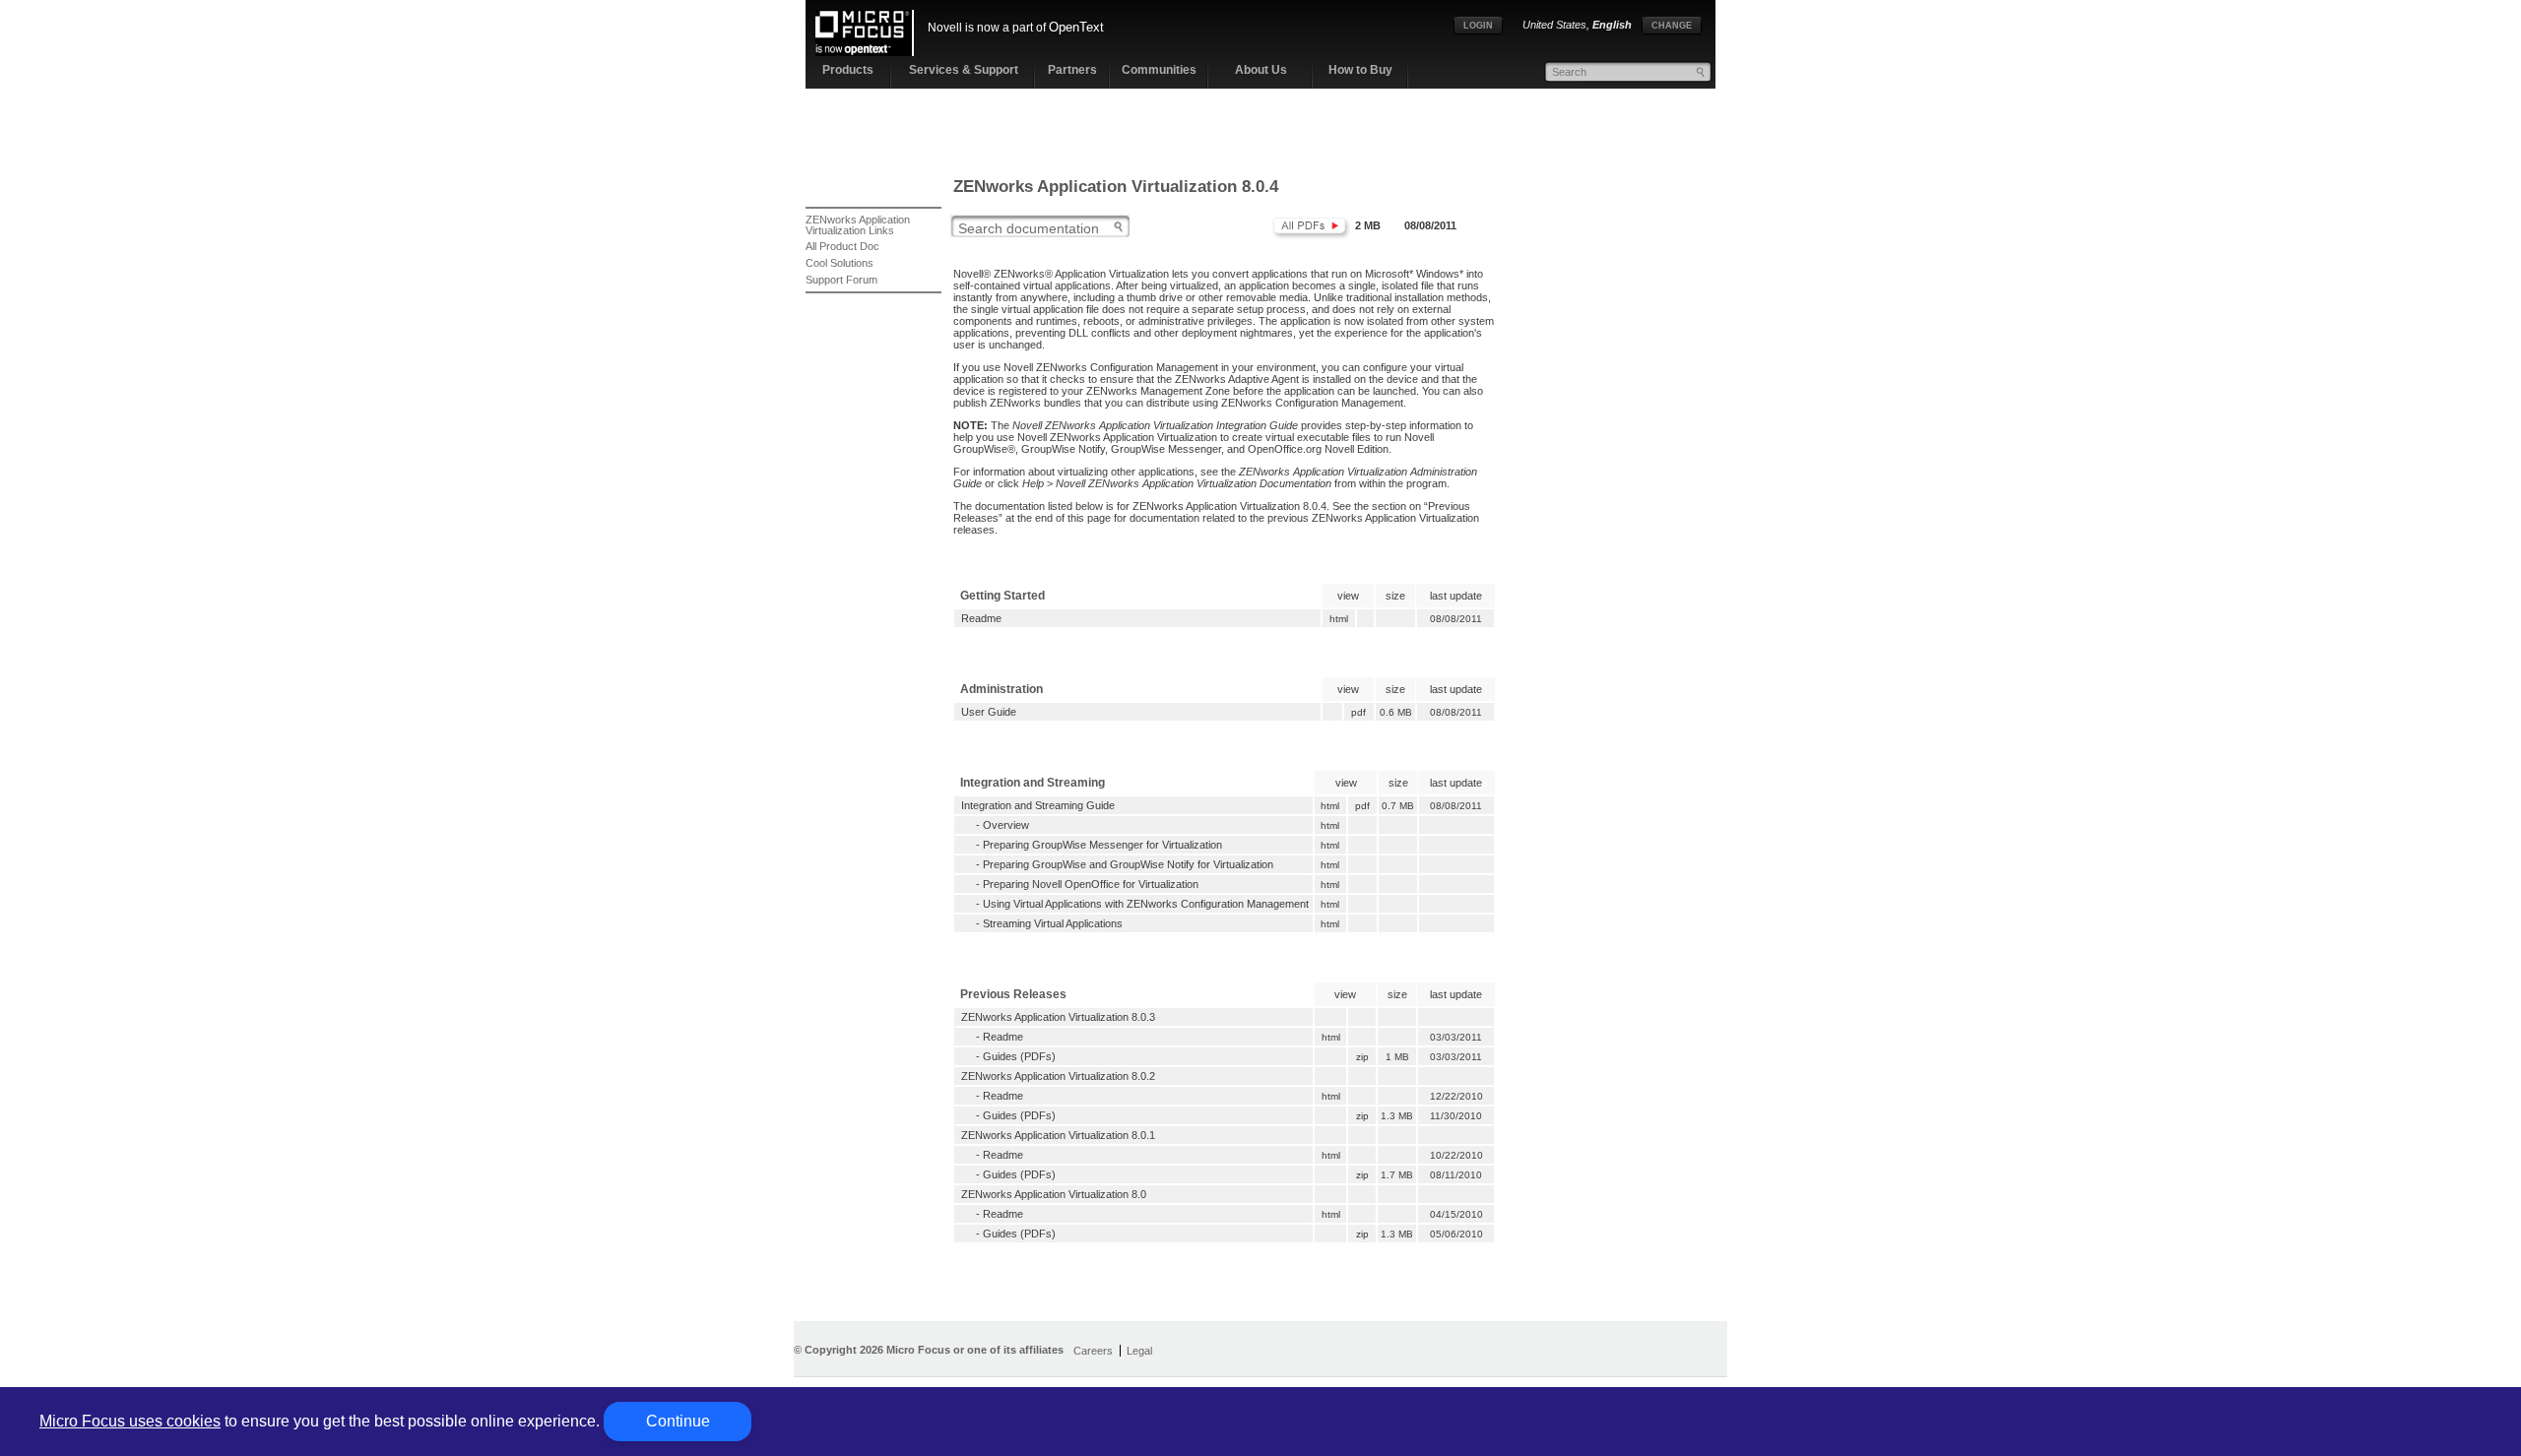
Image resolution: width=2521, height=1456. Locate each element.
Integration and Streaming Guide (1038, 805)
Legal (1139, 1351)
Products (848, 70)
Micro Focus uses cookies (130, 1421)
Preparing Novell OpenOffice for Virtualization (1091, 884)
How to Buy (1360, 70)
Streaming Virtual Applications (1053, 923)
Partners (1072, 70)
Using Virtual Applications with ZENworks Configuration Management (1146, 904)
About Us (1261, 70)
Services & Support (964, 70)
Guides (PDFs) (1019, 1056)
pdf (1358, 712)
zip (1362, 1057)
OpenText (1076, 27)
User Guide (989, 712)
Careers (1093, 1351)
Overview (1006, 825)
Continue (678, 1421)
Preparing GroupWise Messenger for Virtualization (1102, 845)
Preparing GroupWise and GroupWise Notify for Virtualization (1128, 864)
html (1339, 619)
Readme (981, 618)
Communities (1159, 70)
